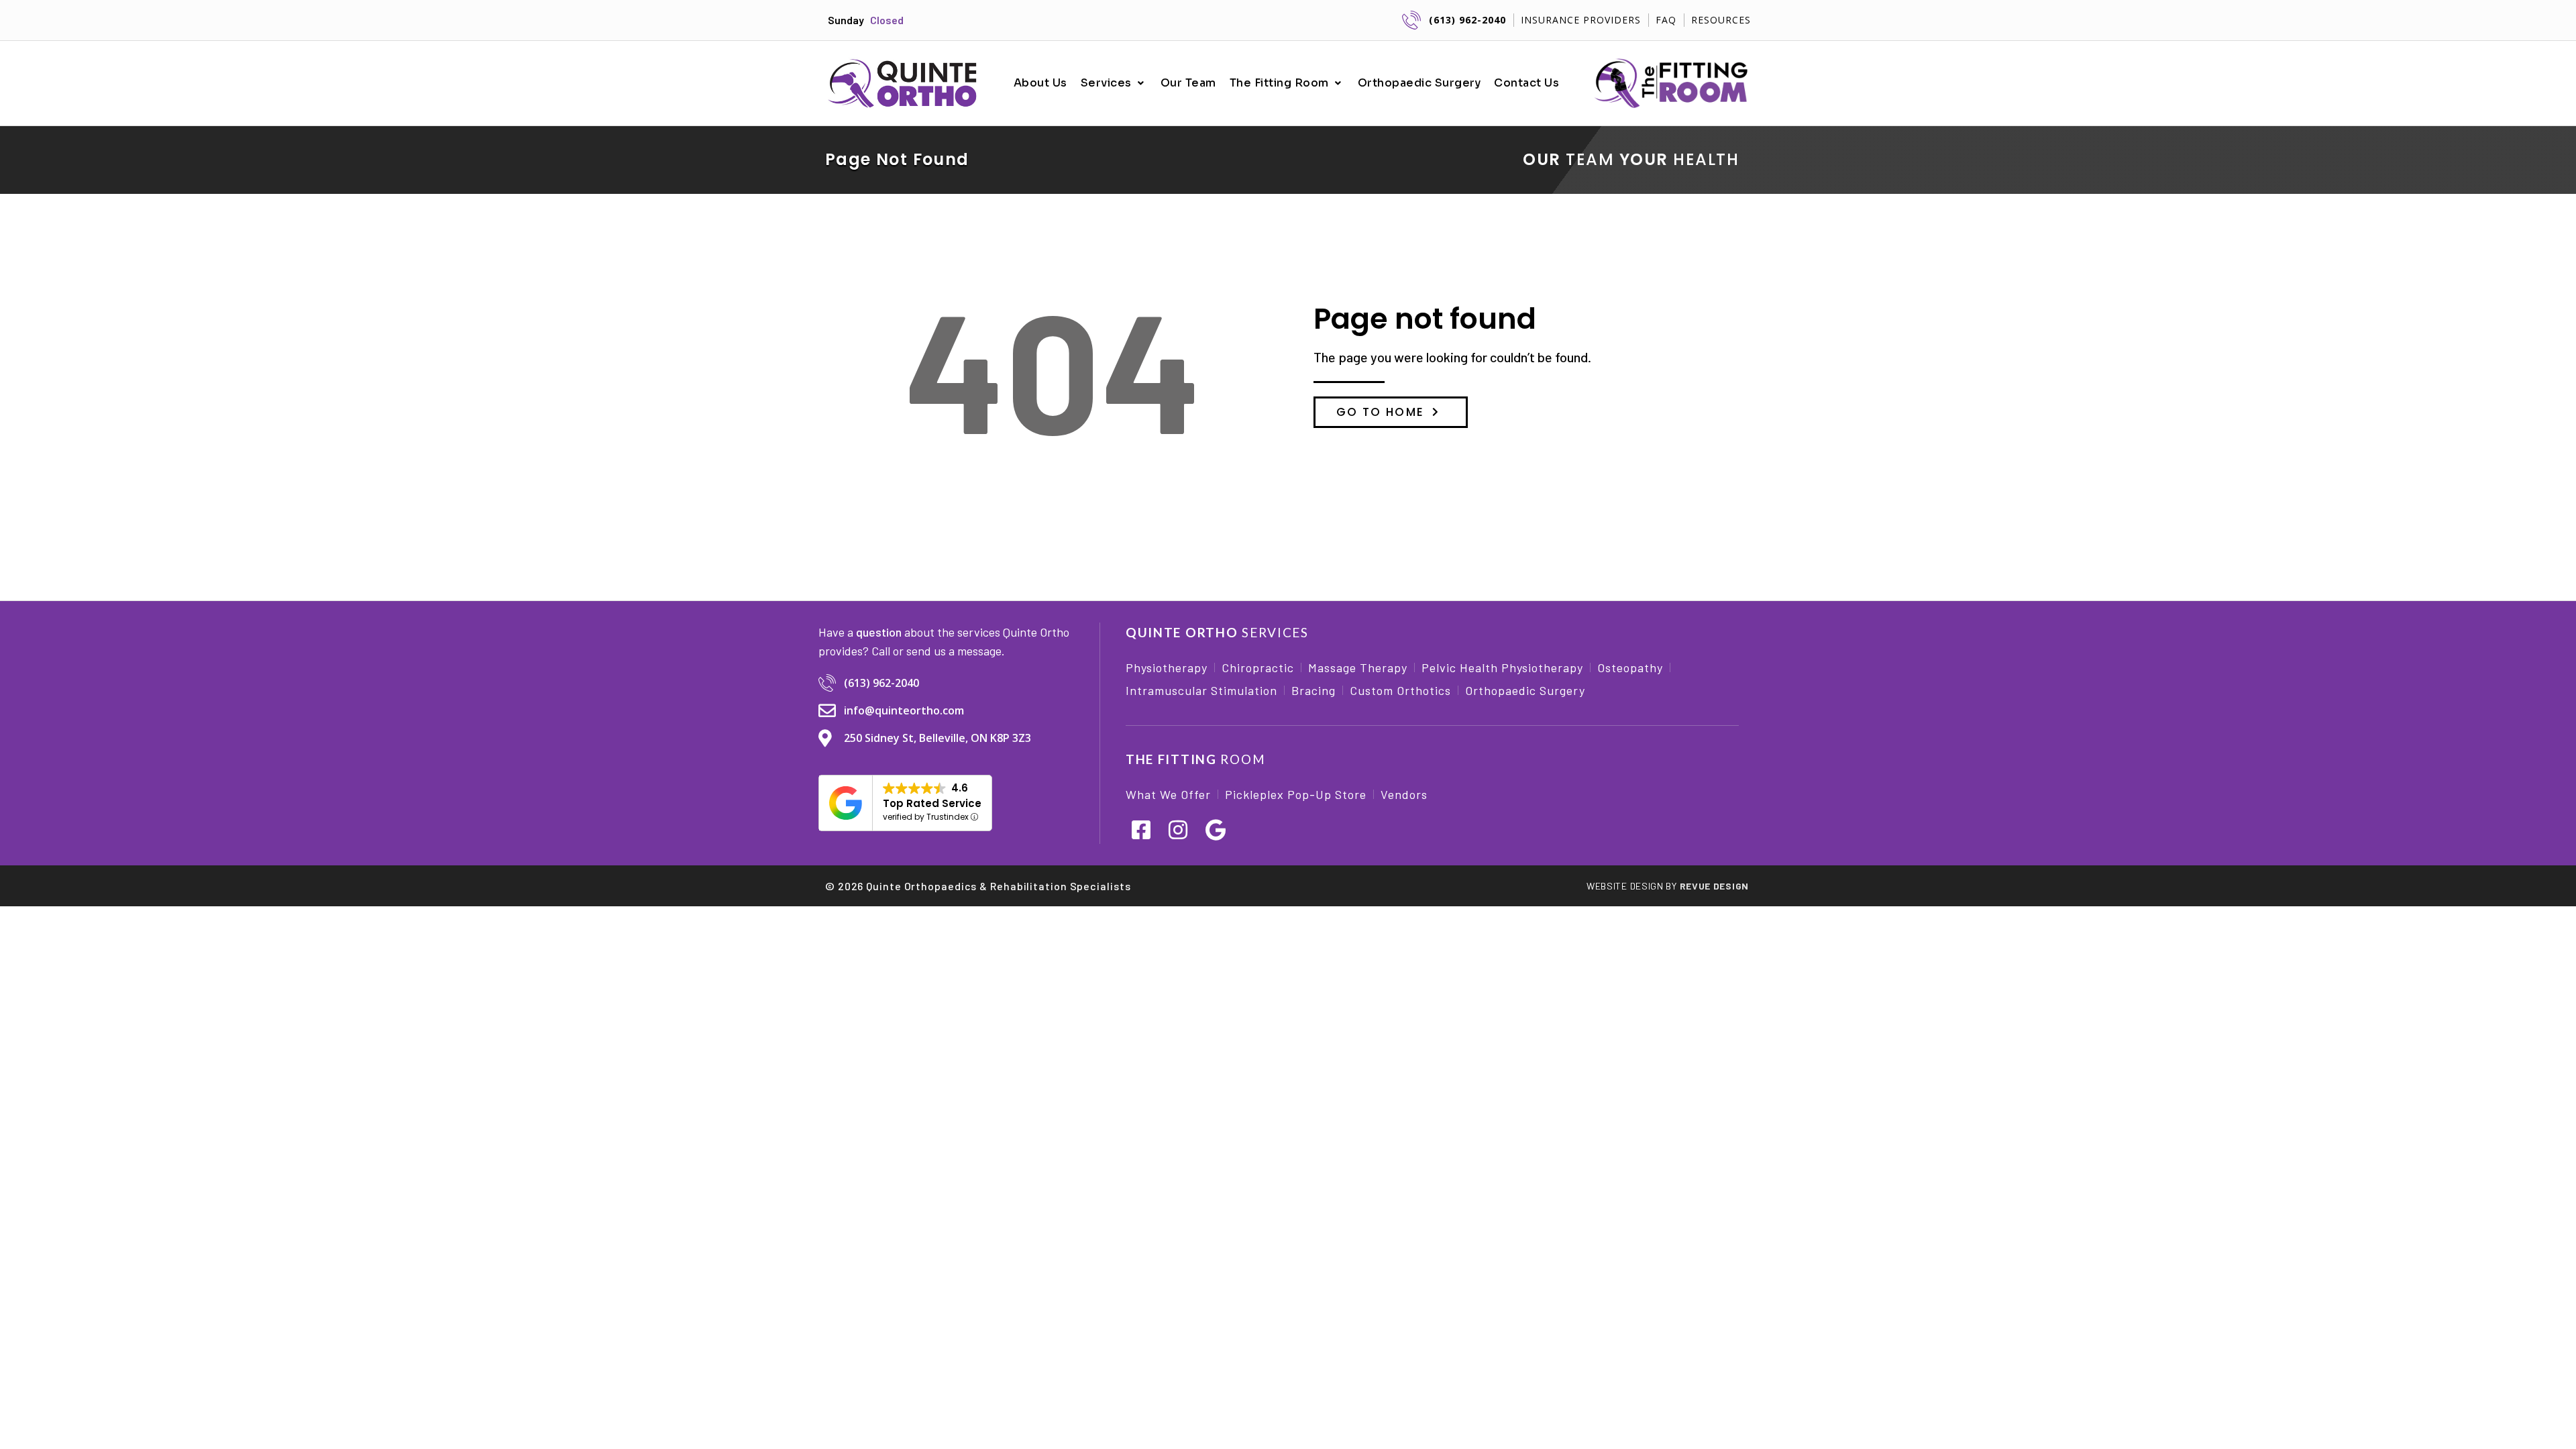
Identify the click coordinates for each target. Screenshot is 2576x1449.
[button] (1114, 83)
